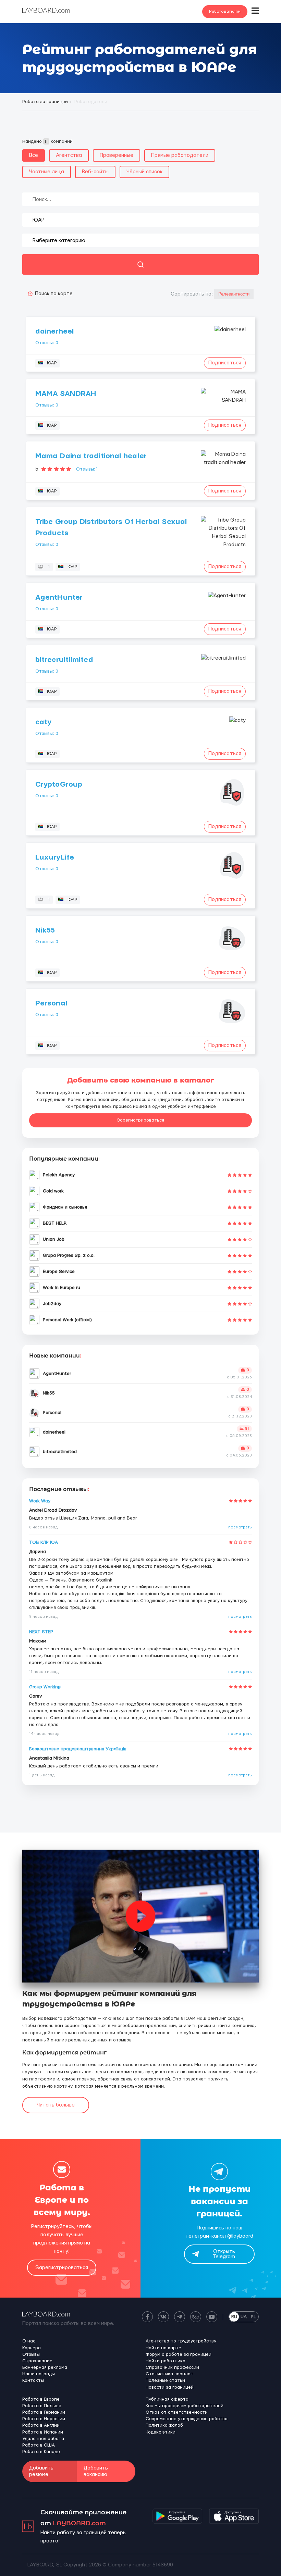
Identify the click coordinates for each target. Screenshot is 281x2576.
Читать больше (56, 2105)
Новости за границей (170, 2387)
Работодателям (225, 11)
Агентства (69, 155)
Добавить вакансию (96, 2471)
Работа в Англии (41, 2425)
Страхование (37, 2361)
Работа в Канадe (41, 2452)
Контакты (33, 2380)
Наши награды (39, 2374)
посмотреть (240, 1527)
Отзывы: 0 (47, 343)
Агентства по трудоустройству (181, 2341)
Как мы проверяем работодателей (185, 2406)
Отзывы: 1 (87, 469)
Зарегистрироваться (140, 1120)
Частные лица (47, 172)
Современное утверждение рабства (187, 2419)
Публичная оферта (167, 2399)
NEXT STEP (41, 1632)
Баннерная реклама (45, 2367)
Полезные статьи (165, 2380)
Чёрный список (144, 172)
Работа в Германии (44, 2412)
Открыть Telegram (224, 2254)
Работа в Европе (41, 2399)
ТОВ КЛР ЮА (44, 1542)
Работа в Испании (43, 2432)
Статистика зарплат (169, 2374)
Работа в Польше (42, 2406)
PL (253, 2317)
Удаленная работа (43, 2439)
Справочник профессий (172, 2367)
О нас (29, 2341)
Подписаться (225, 363)
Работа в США (39, 2445)
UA (244, 2317)
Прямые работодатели (180, 155)
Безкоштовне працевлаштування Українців (78, 1749)
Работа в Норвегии (44, 2419)
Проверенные (117, 155)
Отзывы (31, 2354)
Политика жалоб (164, 2425)
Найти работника (166, 2361)
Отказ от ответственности (177, 2412)
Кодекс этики (161, 2432)
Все (34, 155)
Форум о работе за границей (179, 2354)
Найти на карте (163, 2348)
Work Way (40, 1501)
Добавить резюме (41, 2471)
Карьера (32, 2348)
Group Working (45, 1687)
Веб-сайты (95, 172)
